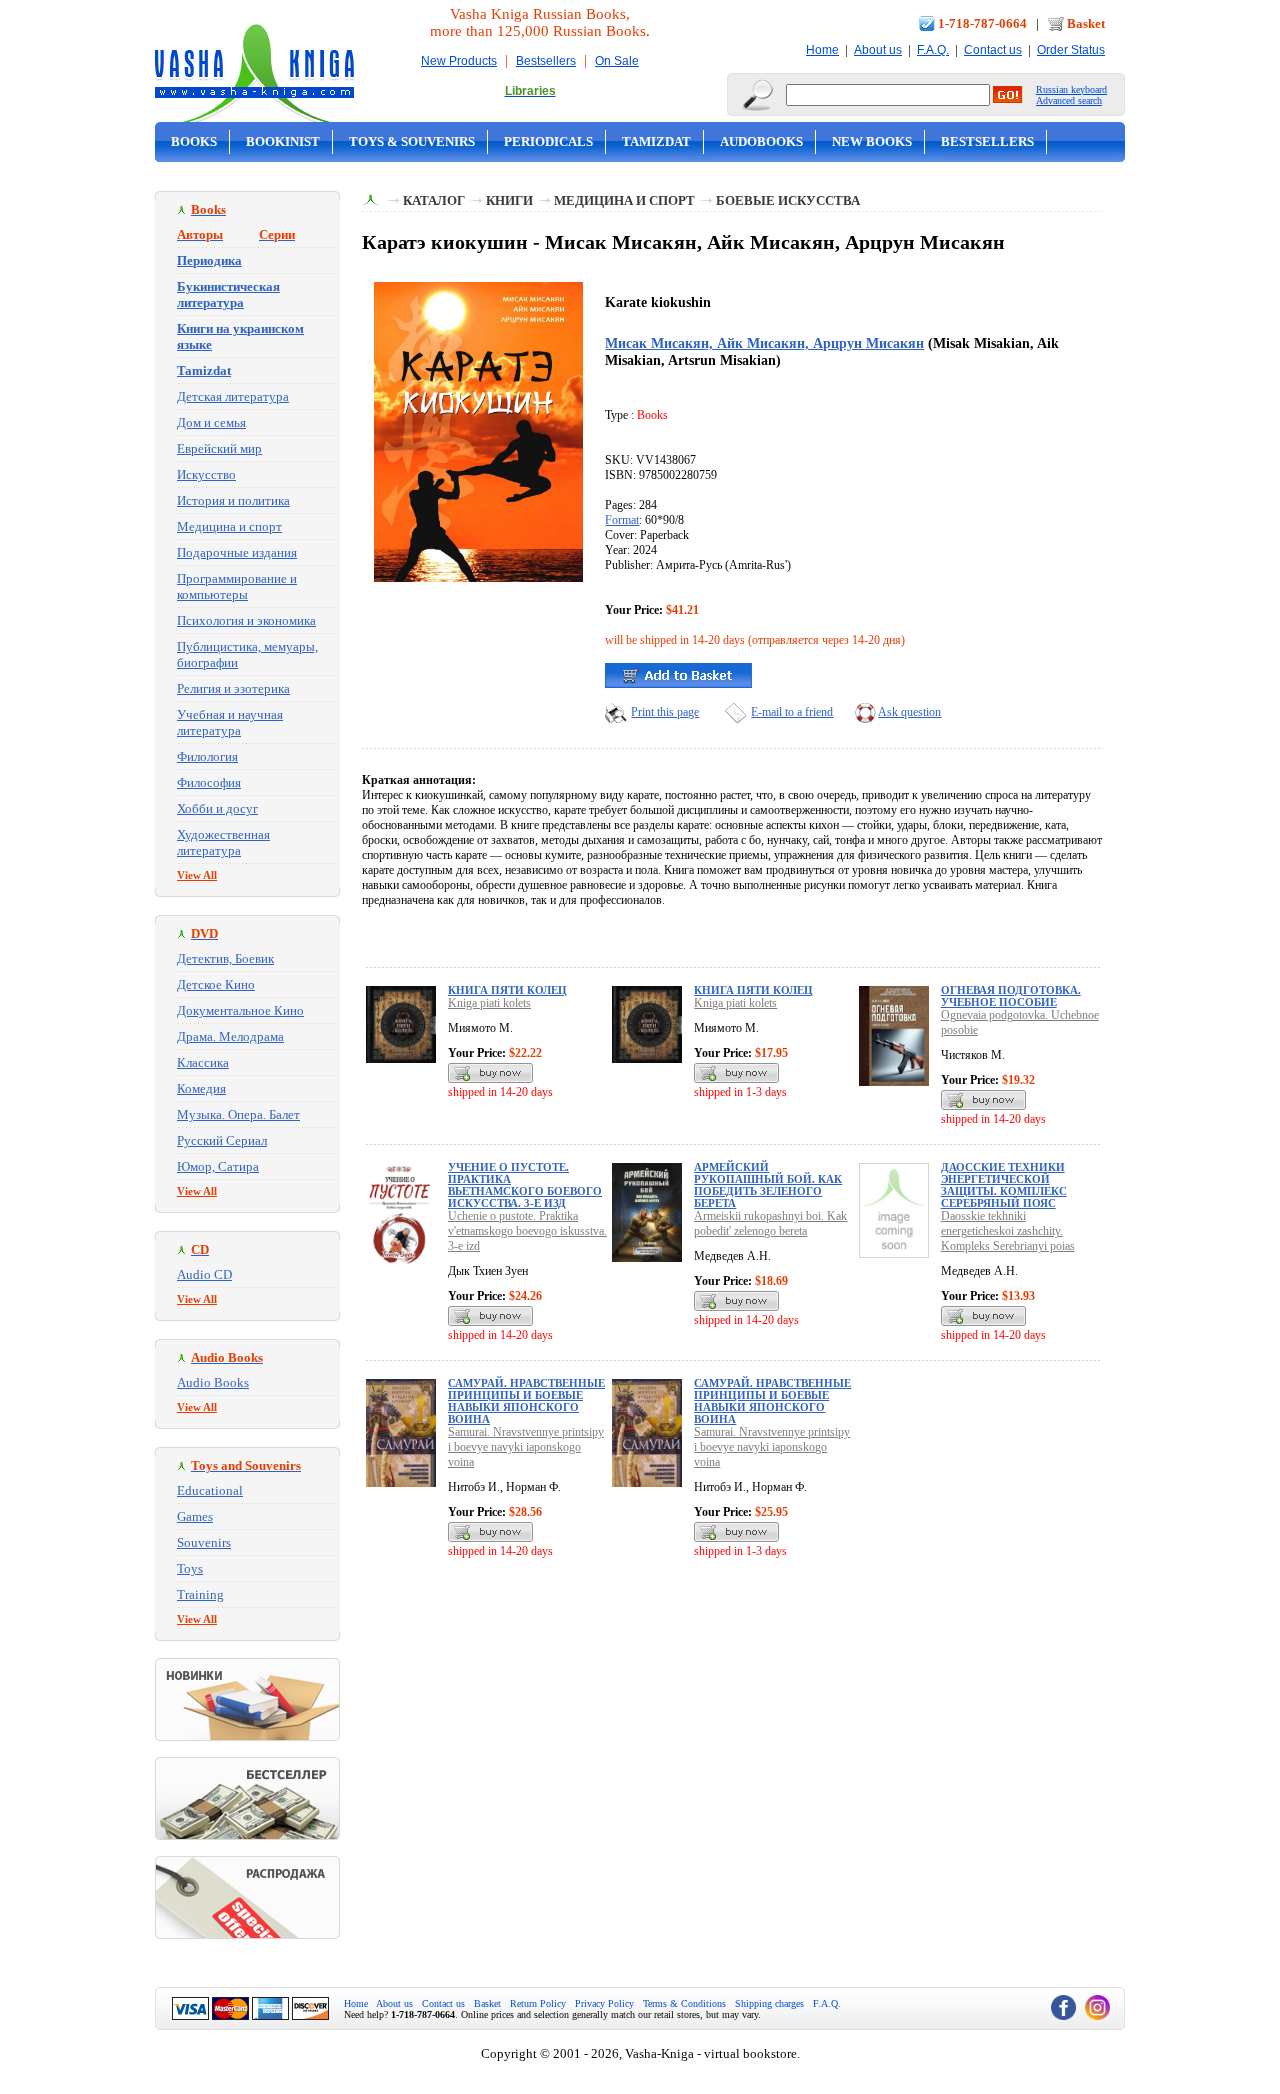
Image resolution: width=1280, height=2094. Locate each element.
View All (197, 875)
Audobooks (761, 141)
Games (195, 1516)
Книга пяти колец (507, 990)
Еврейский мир (219, 448)
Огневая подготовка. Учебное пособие (1011, 996)
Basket (1086, 23)
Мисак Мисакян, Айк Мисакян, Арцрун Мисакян (764, 343)
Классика (203, 1062)
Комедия (201, 1088)
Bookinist (283, 141)
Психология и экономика (246, 620)
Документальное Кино (240, 1010)
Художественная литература (223, 842)
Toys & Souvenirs (412, 141)
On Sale (617, 61)
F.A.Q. (933, 50)
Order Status (1071, 50)
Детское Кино (216, 984)
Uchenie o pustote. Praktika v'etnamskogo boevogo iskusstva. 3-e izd (527, 1231)
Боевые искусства (788, 200)
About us (878, 50)
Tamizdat (656, 141)
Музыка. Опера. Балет (238, 1114)
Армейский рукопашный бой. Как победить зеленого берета (768, 1185)
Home (822, 50)
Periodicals (548, 141)
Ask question (909, 712)
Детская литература (233, 396)
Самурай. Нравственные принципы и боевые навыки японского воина (526, 1401)
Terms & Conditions (684, 2003)
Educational (210, 1490)
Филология (207, 756)
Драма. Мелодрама (230, 1036)
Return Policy (538, 2003)
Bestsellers (546, 61)
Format (622, 520)
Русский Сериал (222, 1140)
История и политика (233, 500)
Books (194, 141)
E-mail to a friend (792, 712)
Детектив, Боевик (225, 958)
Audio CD (204, 1274)
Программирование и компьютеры (237, 586)
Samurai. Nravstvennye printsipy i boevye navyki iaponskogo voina (526, 1447)
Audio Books (213, 1382)
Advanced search (1069, 100)
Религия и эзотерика (233, 688)
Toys (190, 1568)
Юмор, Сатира (218, 1166)
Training (200, 1594)
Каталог (434, 200)
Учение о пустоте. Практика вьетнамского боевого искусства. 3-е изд (525, 1185)
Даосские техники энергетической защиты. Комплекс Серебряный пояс (1004, 1185)
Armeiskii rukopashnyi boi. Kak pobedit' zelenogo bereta (770, 1223)
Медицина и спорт (229, 526)
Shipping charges (769, 2003)
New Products (459, 61)
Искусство (206, 474)
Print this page (665, 712)
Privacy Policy (604, 2003)
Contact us (993, 50)
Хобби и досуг (217, 808)
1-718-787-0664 (982, 23)
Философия (209, 782)
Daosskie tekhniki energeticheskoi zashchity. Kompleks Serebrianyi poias (1008, 1231)
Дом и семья (211, 422)
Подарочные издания (237, 552)
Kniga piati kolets (489, 1003)
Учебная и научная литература (230, 722)
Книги (509, 200)
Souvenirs (204, 1542)
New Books (872, 141)
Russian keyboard (1071, 89)
